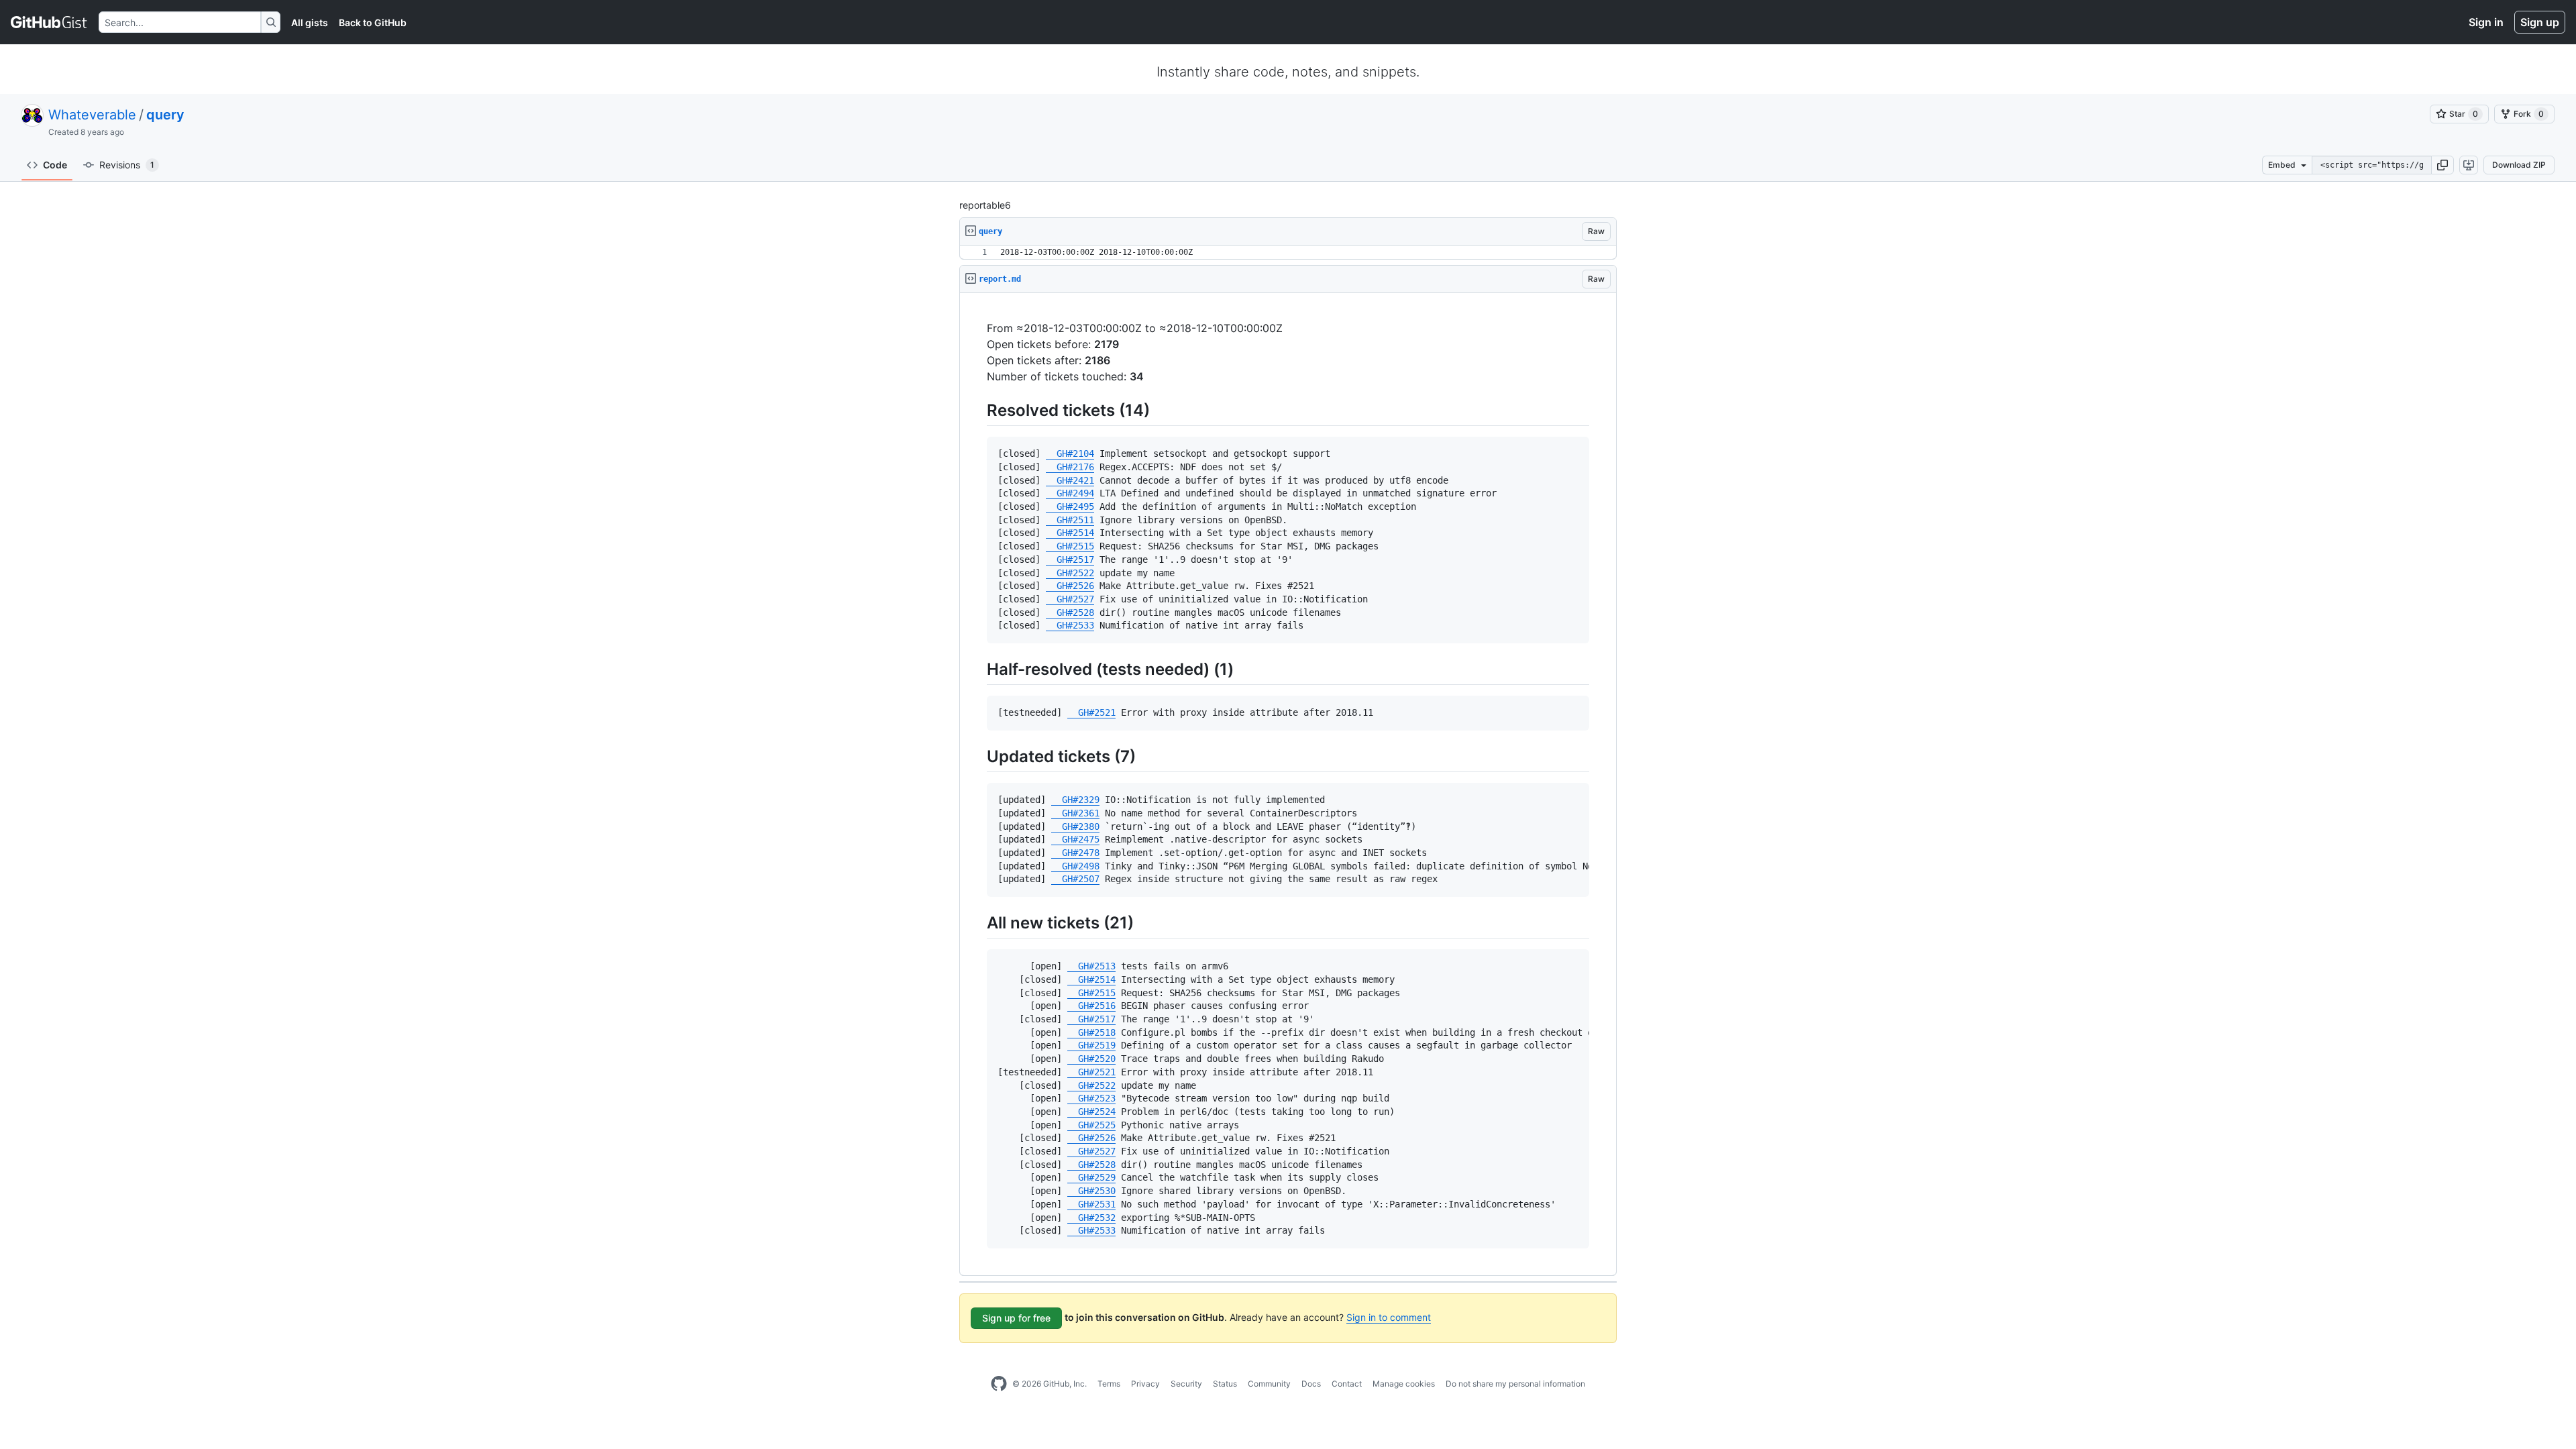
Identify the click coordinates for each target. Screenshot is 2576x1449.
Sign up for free (1016, 1318)
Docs (1311, 1384)
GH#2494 (1070, 493)
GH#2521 (1091, 712)
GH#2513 (1091, 966)
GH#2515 (1070, 546)
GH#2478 (1075, 853)
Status (1225, 1384)
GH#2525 (1091, 1125)
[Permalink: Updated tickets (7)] (977, 756)
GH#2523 (1091, 1098)
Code (55, 165)
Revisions (127, 165)
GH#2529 (1091, 1177)
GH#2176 (1070, 467)
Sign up (2540, 22)
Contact (1347, 1384)
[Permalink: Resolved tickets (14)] (977, 410)
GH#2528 (1070, 612)
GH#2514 (1070, 533)
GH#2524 (1091, 1112)
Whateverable (92, 115)
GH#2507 (1075, 879)
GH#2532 (1091, 1218)
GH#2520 (1091, 1059)
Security (1186, 1384)
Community (1269, 1384)
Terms (1109, 1384)
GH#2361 (1075, 813)
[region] (1288, 253)
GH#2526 (1070, 586)
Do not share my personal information (1515, 1384)
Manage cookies (1404, 1384)
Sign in (2486, 22)
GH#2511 (1070, 520)
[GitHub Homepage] (999, 1384)
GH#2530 (1091, 1191)
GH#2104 (1070, 453)
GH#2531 (1091, 1204)
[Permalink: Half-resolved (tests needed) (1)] (977, 669)
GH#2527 (1070, 599)
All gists (310, 22)
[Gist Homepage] (49, 22)
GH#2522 (1070, 573)
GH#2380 (1075, 826)
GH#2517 (1070, 559)
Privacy (1145, 1384)
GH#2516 (1091, 1006)
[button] (2443, 165)
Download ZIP (2519, 165)
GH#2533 (1070, 625)
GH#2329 (1075, 800)
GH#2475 (1075, 839)
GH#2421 (1070, 480)
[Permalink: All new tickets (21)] (977, 922)
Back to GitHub (373, 22)
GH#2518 (1091, 1032)
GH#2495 (1070, 506)
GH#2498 (1075, 866)
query (165, 115)
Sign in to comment (1389, 1317)
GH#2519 (1091, 1045)
